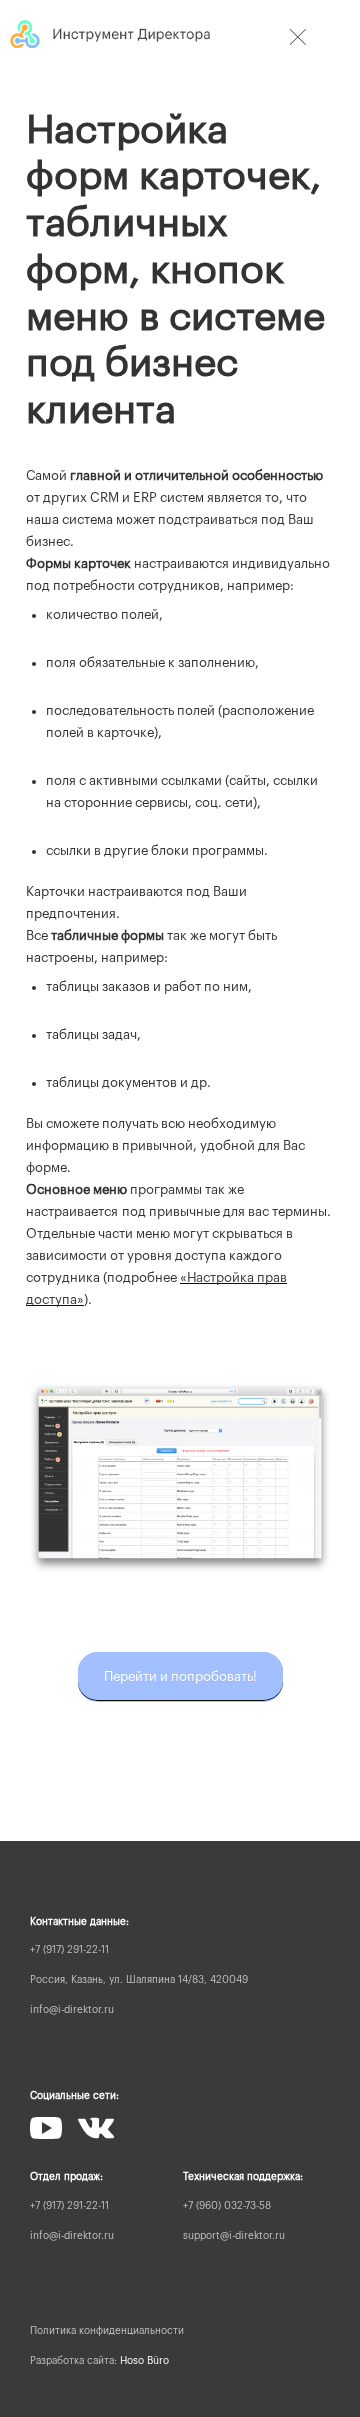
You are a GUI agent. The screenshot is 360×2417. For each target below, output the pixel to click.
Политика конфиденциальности (107, 2331)
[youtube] (46, 2128)
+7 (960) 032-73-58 (227, 2206)
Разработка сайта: (99, 2361)
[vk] (96, 2128)
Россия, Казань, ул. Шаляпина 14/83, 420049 (139, 1980)
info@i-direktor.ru (72, 2010)
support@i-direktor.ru (234, 2236)
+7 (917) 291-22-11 (69, 1950)
